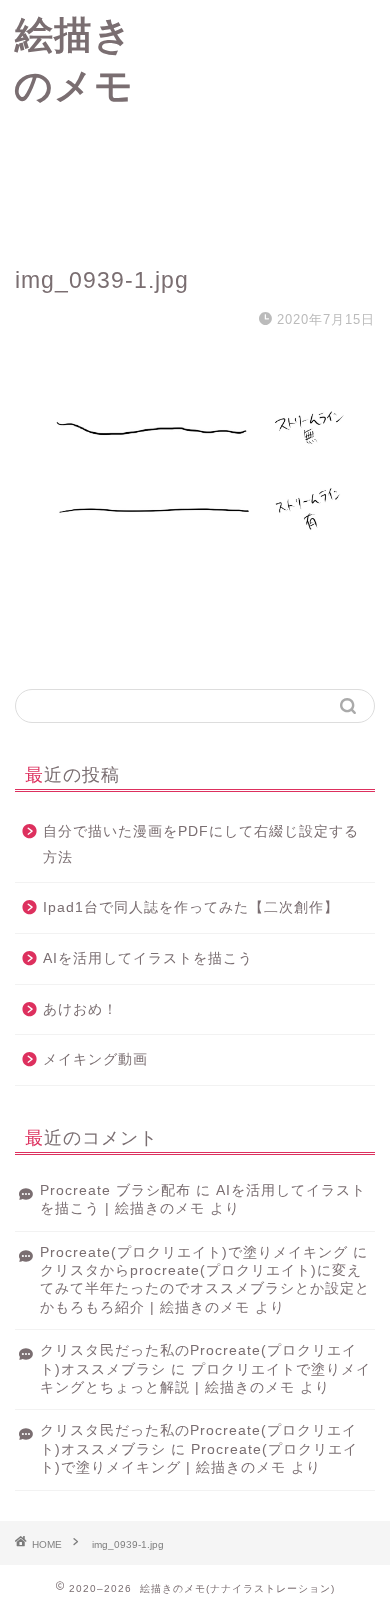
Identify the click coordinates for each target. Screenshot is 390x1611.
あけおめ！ (80, 1009)
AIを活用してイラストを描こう (148, 958)
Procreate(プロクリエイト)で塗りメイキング (194, 1252)
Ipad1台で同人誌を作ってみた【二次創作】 (191, 907)
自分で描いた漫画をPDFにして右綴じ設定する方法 (201, 844)
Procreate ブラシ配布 (115, 1190)
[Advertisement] (269, 120)
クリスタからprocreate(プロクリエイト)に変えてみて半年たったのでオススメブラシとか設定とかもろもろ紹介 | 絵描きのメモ (205, 1289)
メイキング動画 (95, 1059)
